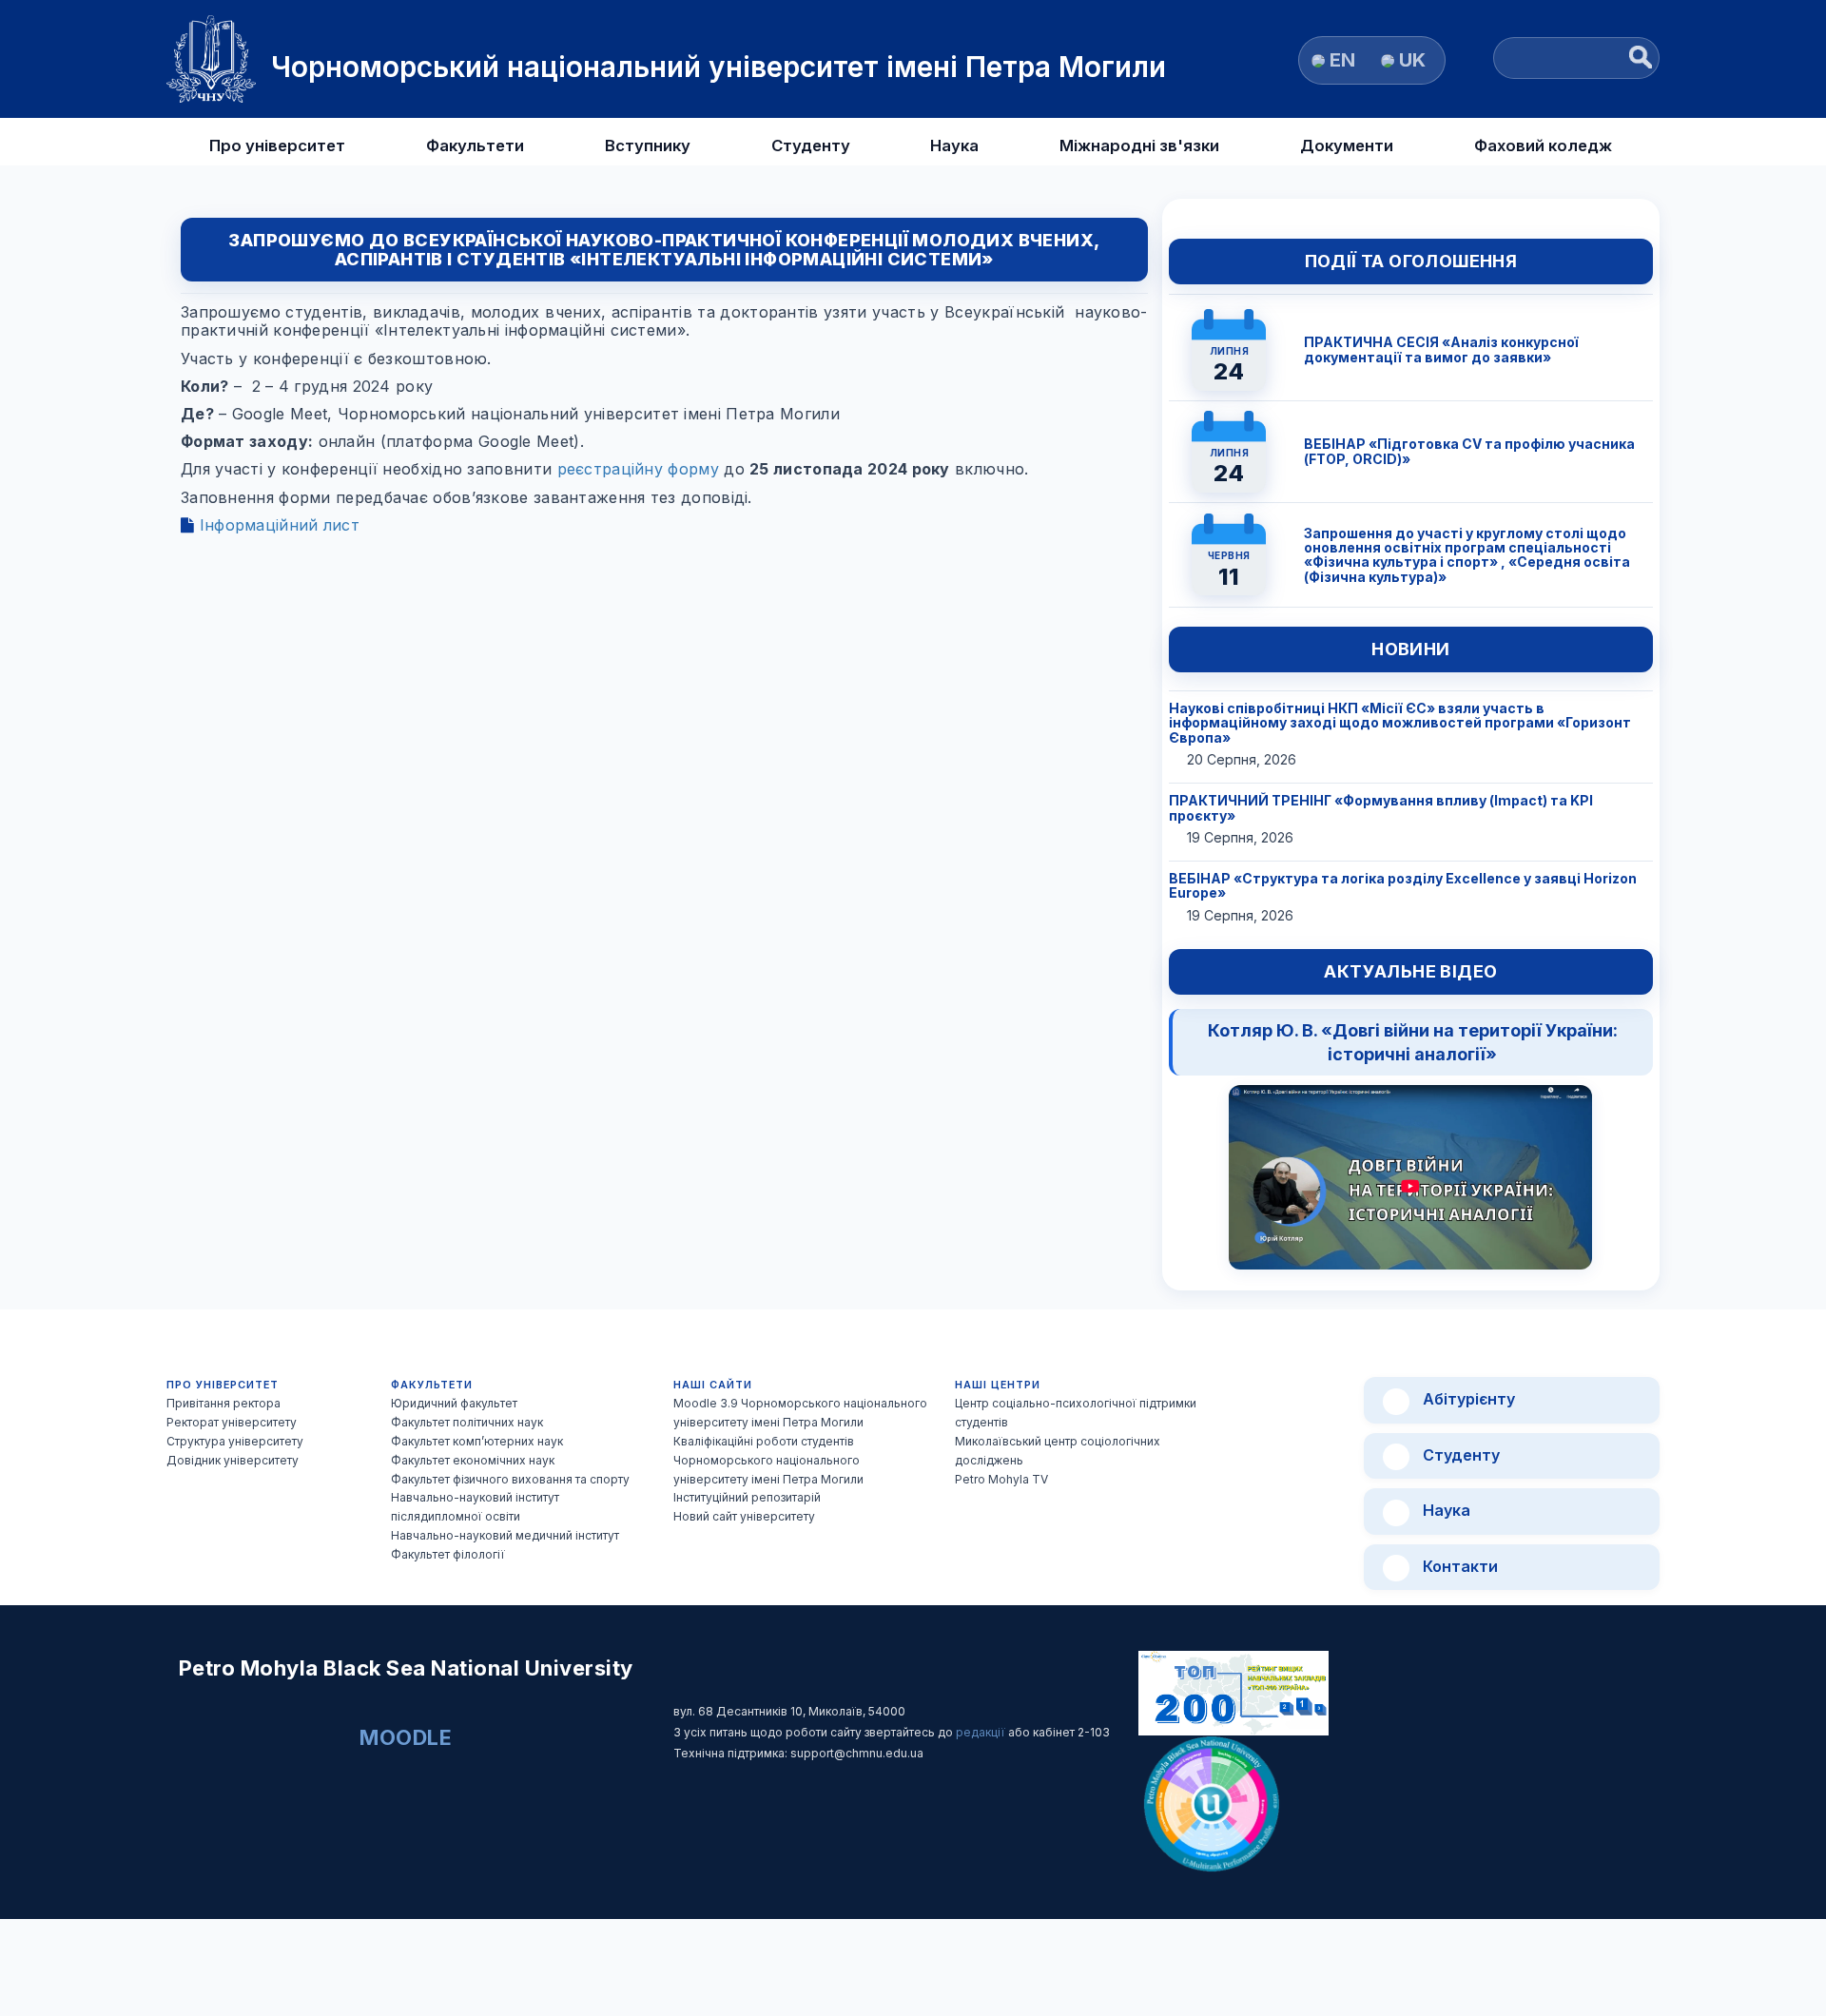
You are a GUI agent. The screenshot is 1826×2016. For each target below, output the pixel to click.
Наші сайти (713, 1385)
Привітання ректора (223, 1403)
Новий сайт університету (744, 1516)
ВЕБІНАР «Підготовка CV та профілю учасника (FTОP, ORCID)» (1469, 451)
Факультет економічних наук (473, 1460)
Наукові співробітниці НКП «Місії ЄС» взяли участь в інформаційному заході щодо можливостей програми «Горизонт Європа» (1400, 723)
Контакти (1458, 1566)
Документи (1347, 145)
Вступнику (648, 145)
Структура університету (235, 1441)
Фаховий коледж (1543, 145)
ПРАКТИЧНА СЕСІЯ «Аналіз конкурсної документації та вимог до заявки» (1441, 349)
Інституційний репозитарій (747, 1497)
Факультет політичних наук (467, 1422)
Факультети (475, 145)
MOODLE (406, 1737)
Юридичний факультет (454, 1403)
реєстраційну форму (638, 469)
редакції (982, 1732)
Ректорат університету (232, 1422)
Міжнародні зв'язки (1139, 145)
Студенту (811, 145)
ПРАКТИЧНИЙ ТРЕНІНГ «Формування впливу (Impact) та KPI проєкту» (1381, 807)
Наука (954, 145)
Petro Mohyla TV (1001, 1479)
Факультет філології (448, 1554)
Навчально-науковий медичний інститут (505, 1535)
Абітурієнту (1467, 1399)
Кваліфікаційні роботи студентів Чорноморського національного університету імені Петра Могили (768, 1460)
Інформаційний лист (277, 525)
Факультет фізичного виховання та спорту (510, 1479)
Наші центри (998, 1385)
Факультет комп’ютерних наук (477, 1441)
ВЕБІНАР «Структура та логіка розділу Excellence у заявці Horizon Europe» (1403, 885)
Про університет (277, 145)
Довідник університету (233, 1460)
